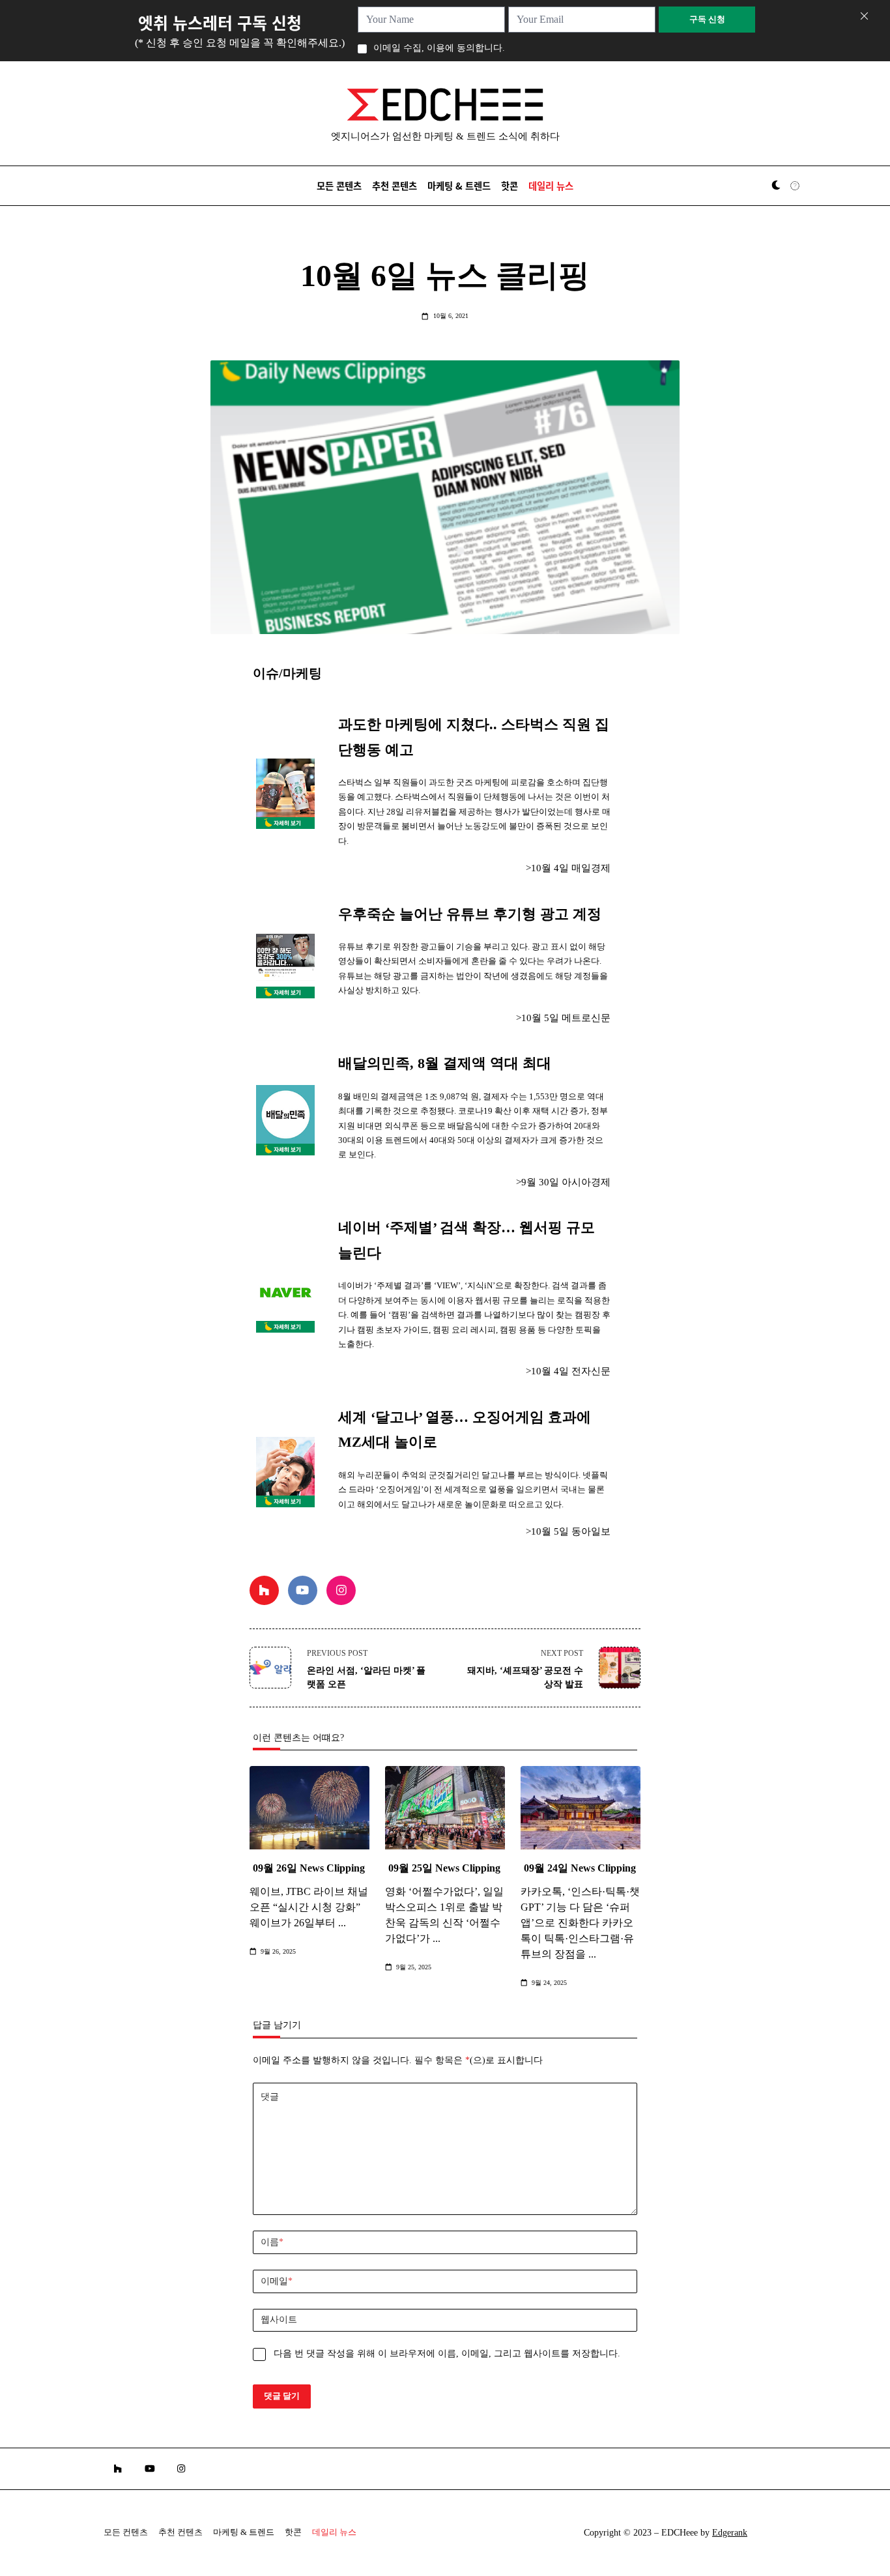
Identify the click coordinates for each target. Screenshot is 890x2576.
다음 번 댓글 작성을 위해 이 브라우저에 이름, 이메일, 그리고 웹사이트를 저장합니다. (447, 2353)
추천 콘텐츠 (395, 185)
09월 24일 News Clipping (580, 1868)
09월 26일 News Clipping (309, 1868)
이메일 (277, 2281)
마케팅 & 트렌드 (459, 185)
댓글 (270, 2097)
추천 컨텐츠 (180, 2532)
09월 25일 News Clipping (444, 1868)
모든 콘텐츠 (339, 185)
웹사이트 (279, 2320)
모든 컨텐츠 (126, 2532)
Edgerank (730, 2533)
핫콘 (510, 185)
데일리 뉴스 (551, 185)
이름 (272, 2242)
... (342, 1923)
